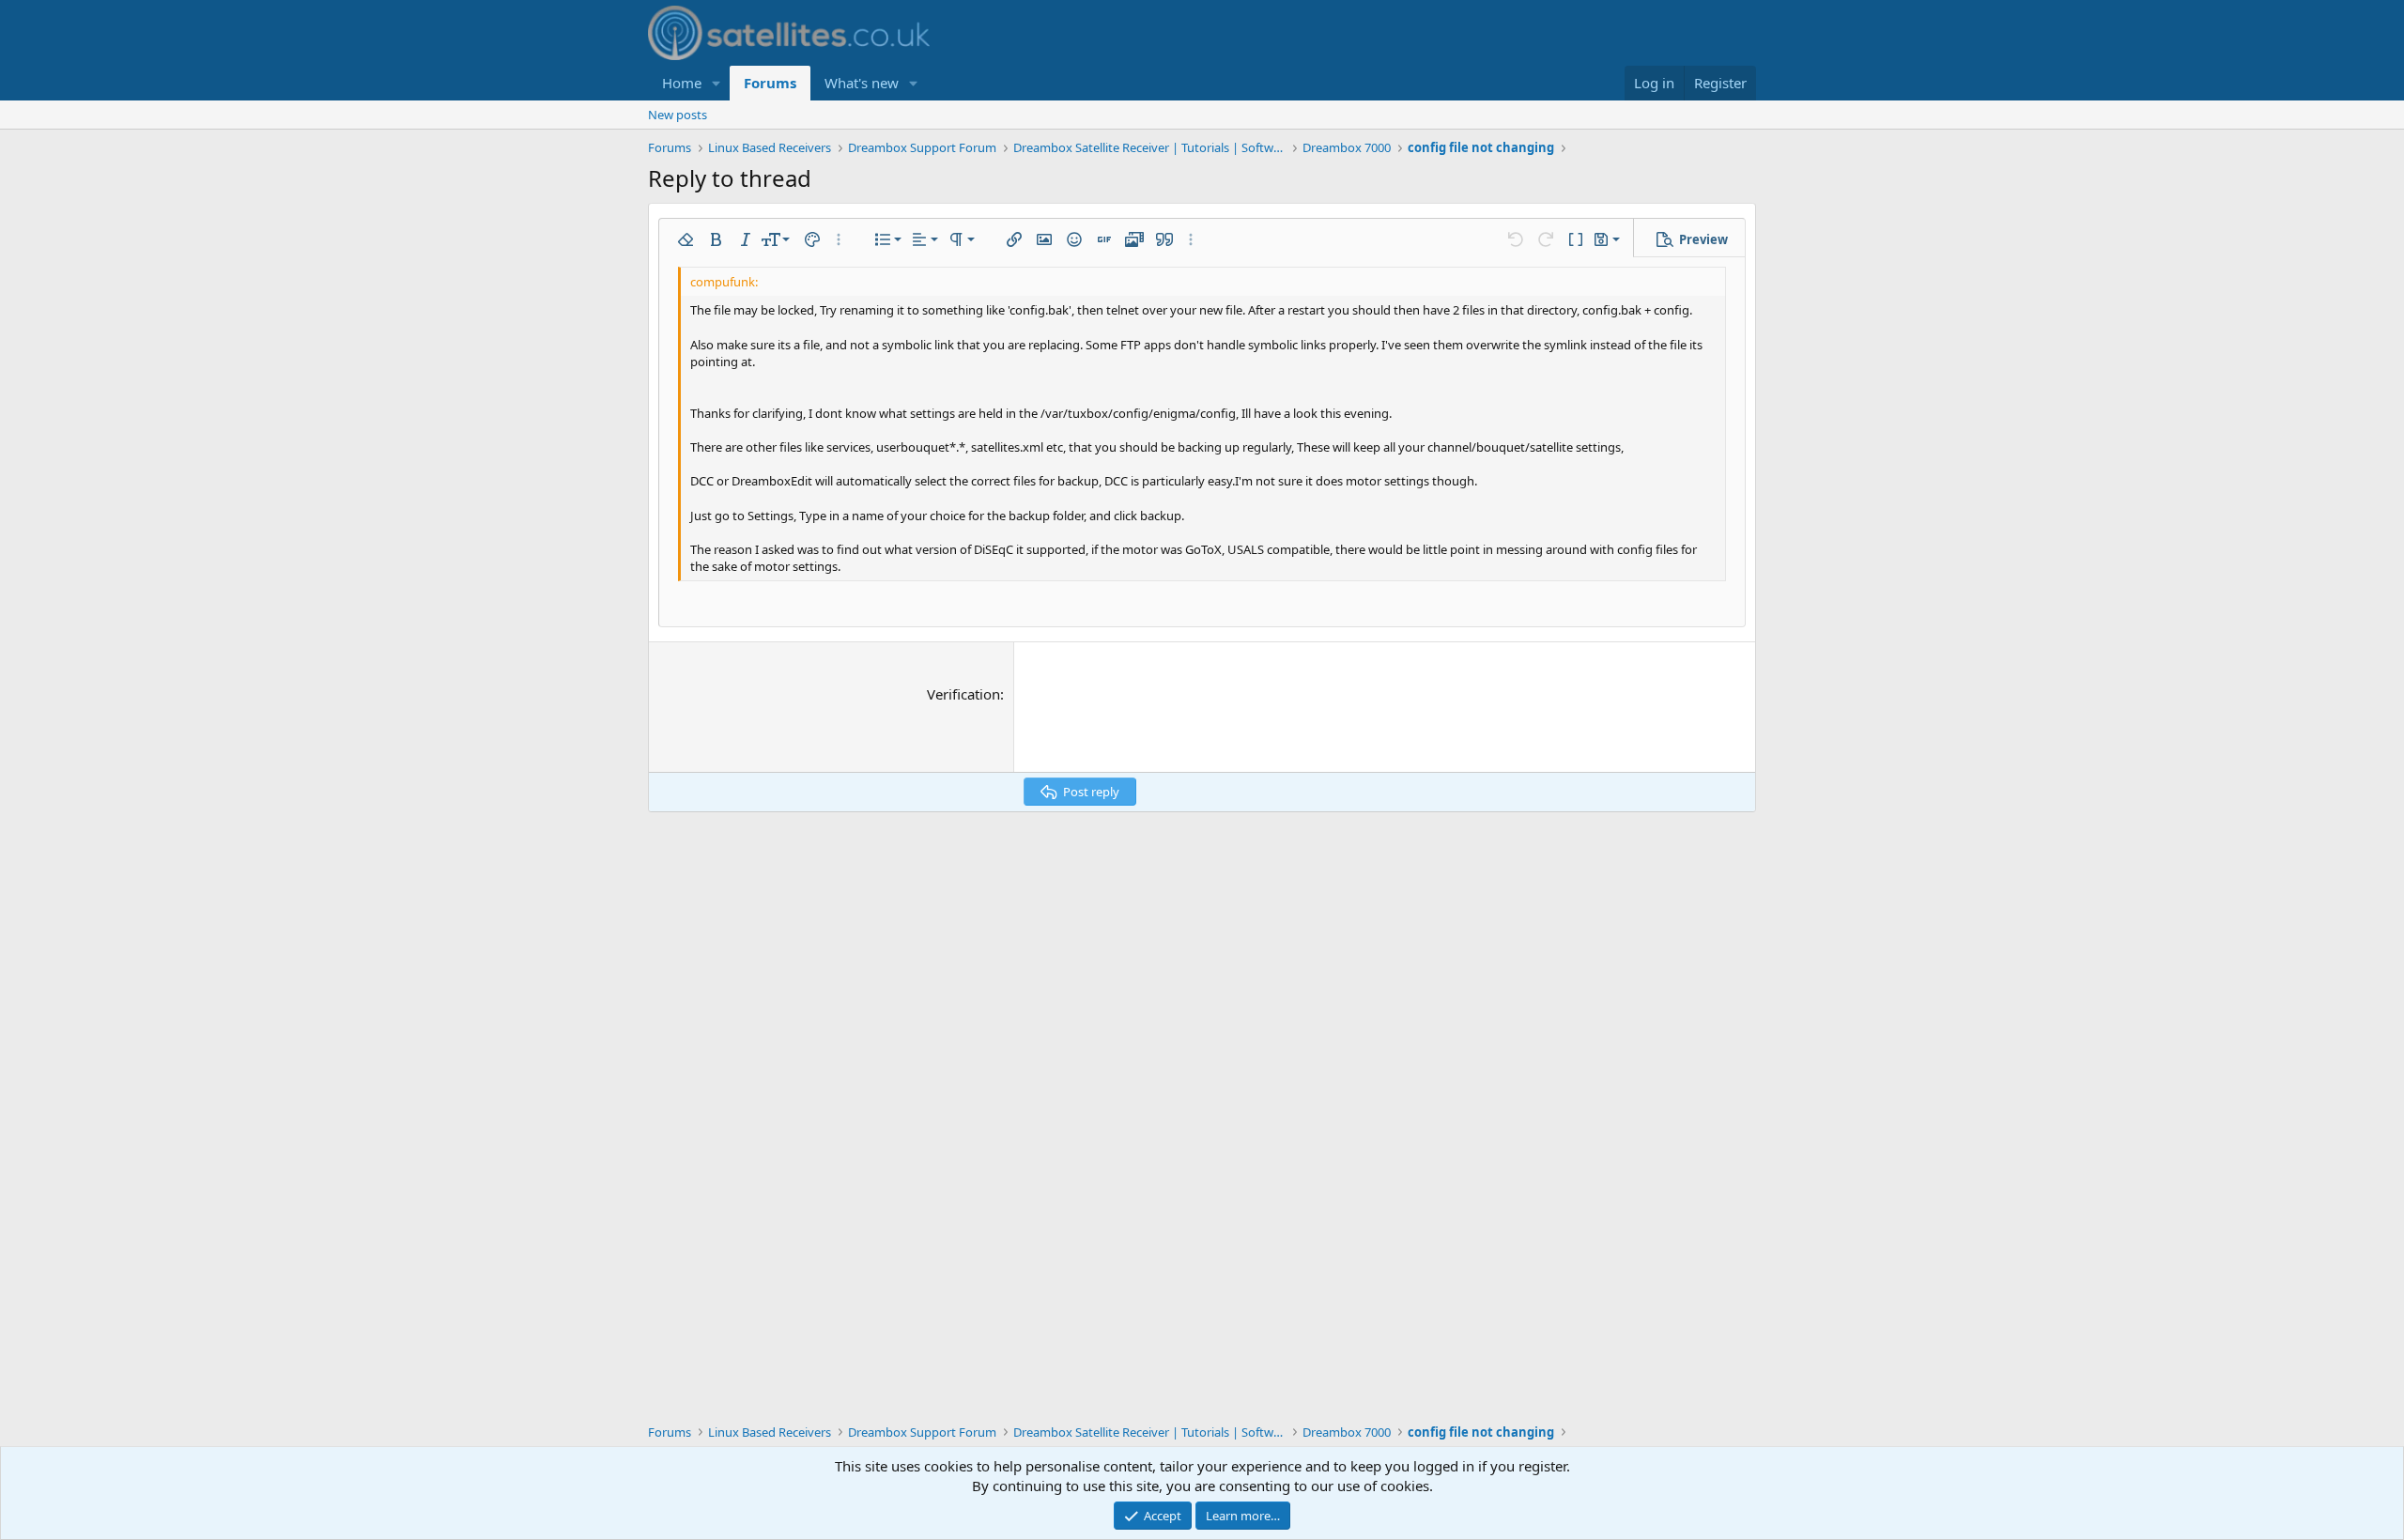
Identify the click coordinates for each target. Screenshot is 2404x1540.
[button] (717, 83)
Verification (963, 694)
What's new (862, 83)
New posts (678, 115)
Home (682, 83)
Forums (770, 83)
